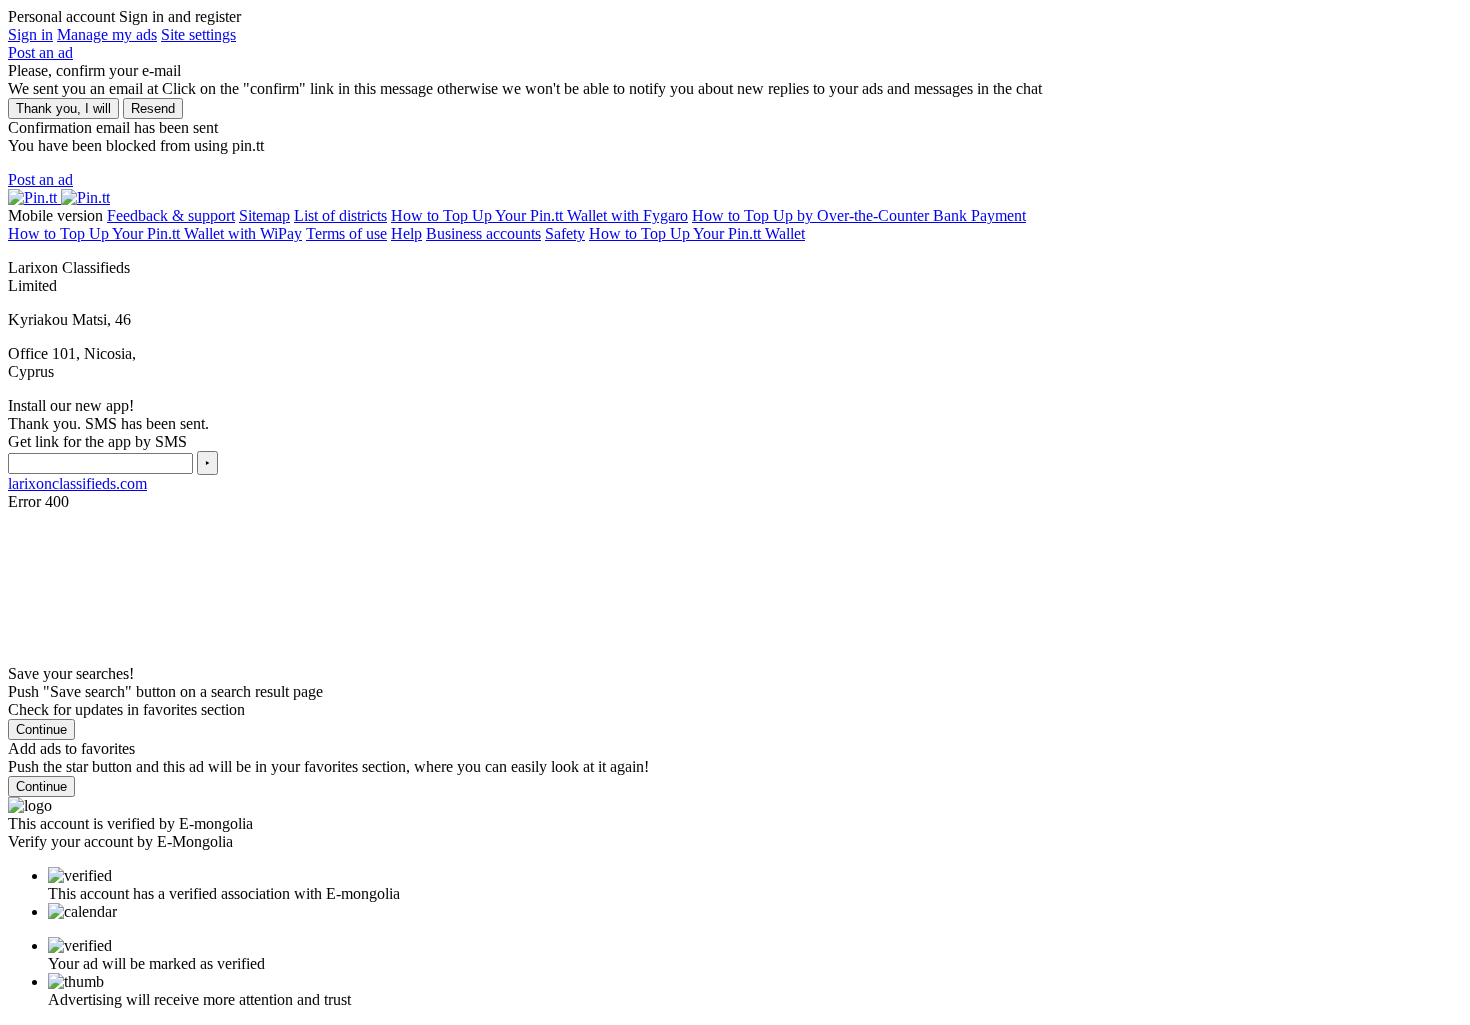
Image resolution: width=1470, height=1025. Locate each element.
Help (406, 233)
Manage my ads (107, 34)
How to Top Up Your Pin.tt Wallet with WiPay (155, 233)
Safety (565, 233)
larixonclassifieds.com (77, 483)
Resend (153, 108)
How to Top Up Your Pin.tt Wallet (697, 233)
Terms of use (346, 233)
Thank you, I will (63, 108)
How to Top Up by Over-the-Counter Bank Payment (859, 215)
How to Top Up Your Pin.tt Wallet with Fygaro (539, 215)
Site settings (198, 34)
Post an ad (40, 52)
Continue (41, 729)
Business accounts (483, 233)
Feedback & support (171, 215)
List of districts (340, 215)
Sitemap (264, 215)
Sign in (30, 34)
